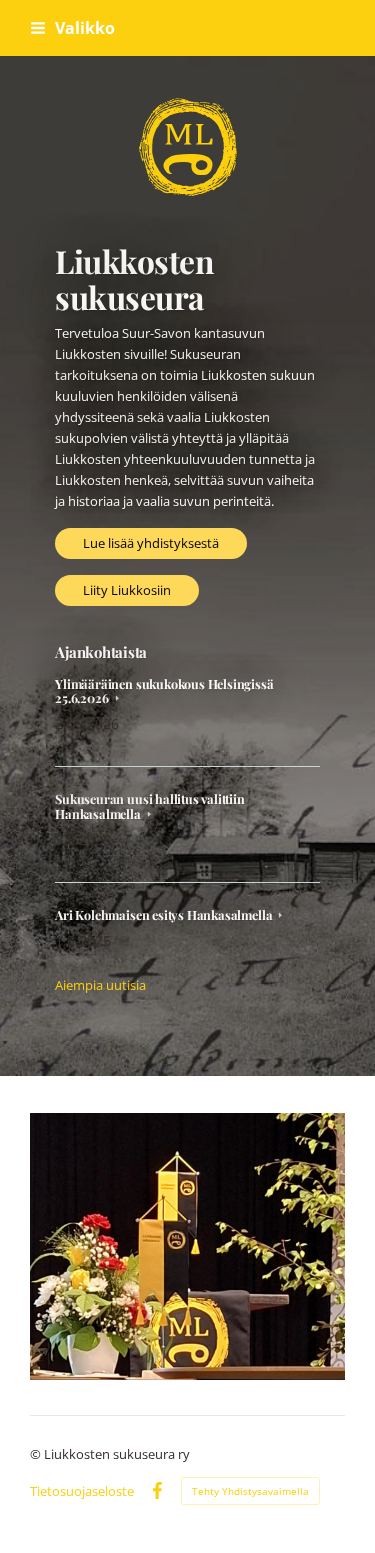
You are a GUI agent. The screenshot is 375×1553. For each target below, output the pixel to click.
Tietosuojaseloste (82, 1491)
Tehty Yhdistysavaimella (250, 1491)
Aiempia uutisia (100, 985)
